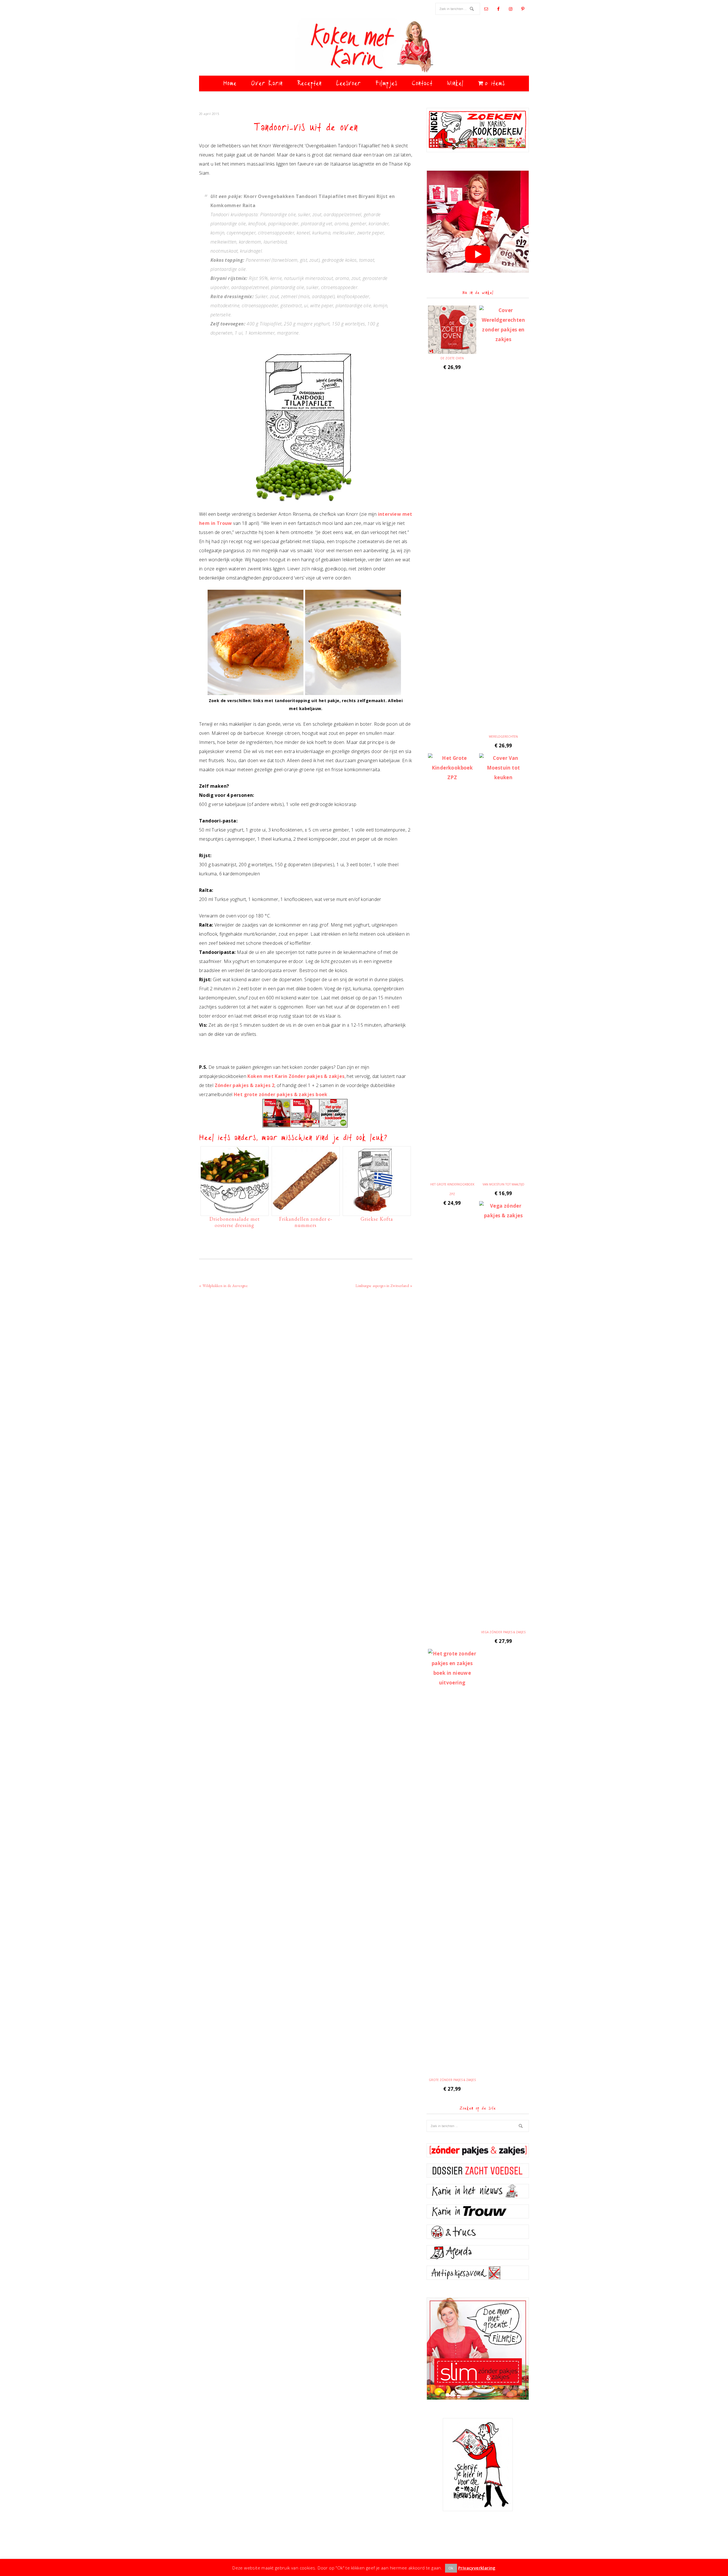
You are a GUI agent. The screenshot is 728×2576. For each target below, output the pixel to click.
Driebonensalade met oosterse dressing (234, 1222)
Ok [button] (451, 2568)
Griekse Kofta (377, 1219)
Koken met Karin (364, 47)
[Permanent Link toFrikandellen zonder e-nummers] (306, 1211)
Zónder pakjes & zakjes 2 (245, 1085)
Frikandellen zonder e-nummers (306, 1222)
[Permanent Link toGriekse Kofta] (377, 1211)
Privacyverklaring (477, 2568)
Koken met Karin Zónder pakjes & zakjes (296, 1076)
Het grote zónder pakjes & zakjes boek (281, 1094)
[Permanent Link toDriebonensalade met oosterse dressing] (235, 1211)
